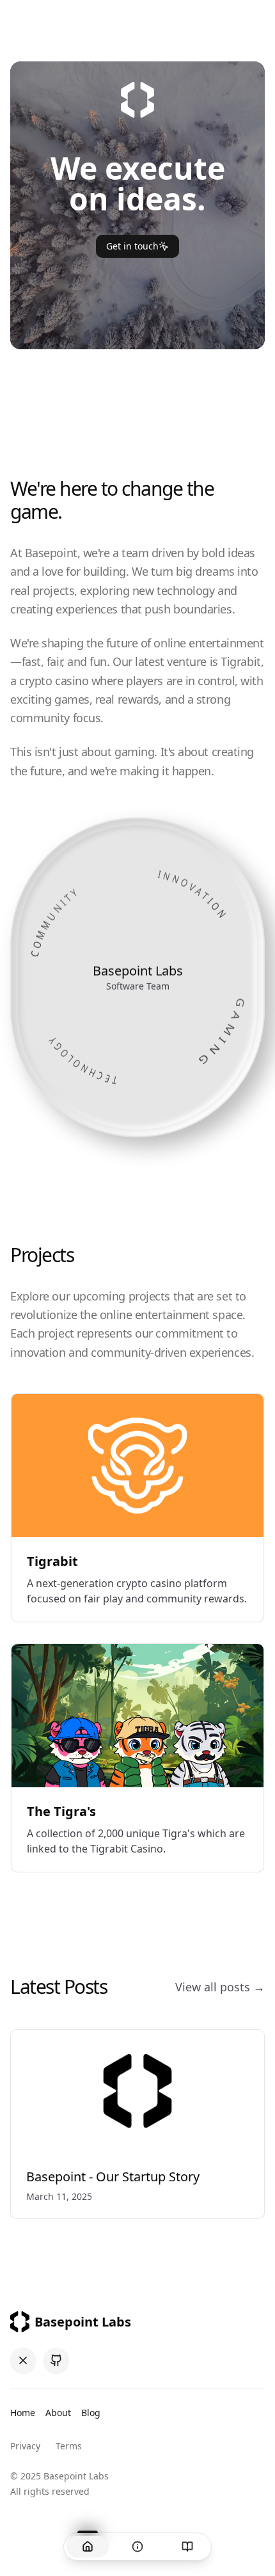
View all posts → (220, 1987)
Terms (69, 2446)
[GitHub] (56, 2360)
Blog (91, 2413)
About (58, 2413)
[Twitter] (23, 2360)
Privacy (25, 2446)
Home (23, 2413)
